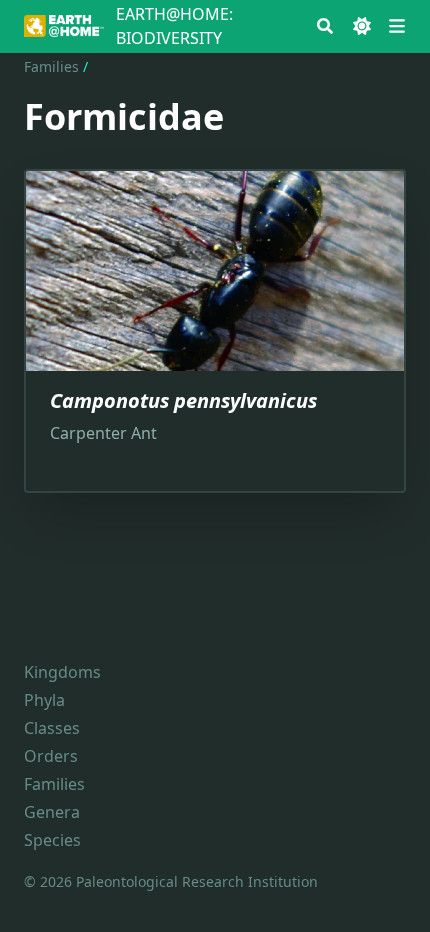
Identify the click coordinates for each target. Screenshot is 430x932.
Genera (52, 812)
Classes (52, 728)
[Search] (325, 26)
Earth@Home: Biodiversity (174, 26)
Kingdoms (62, 672)
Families (51, 66)
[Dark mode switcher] (362, 26)
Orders (51, 756)
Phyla (44, 700)
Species (52, 840)
